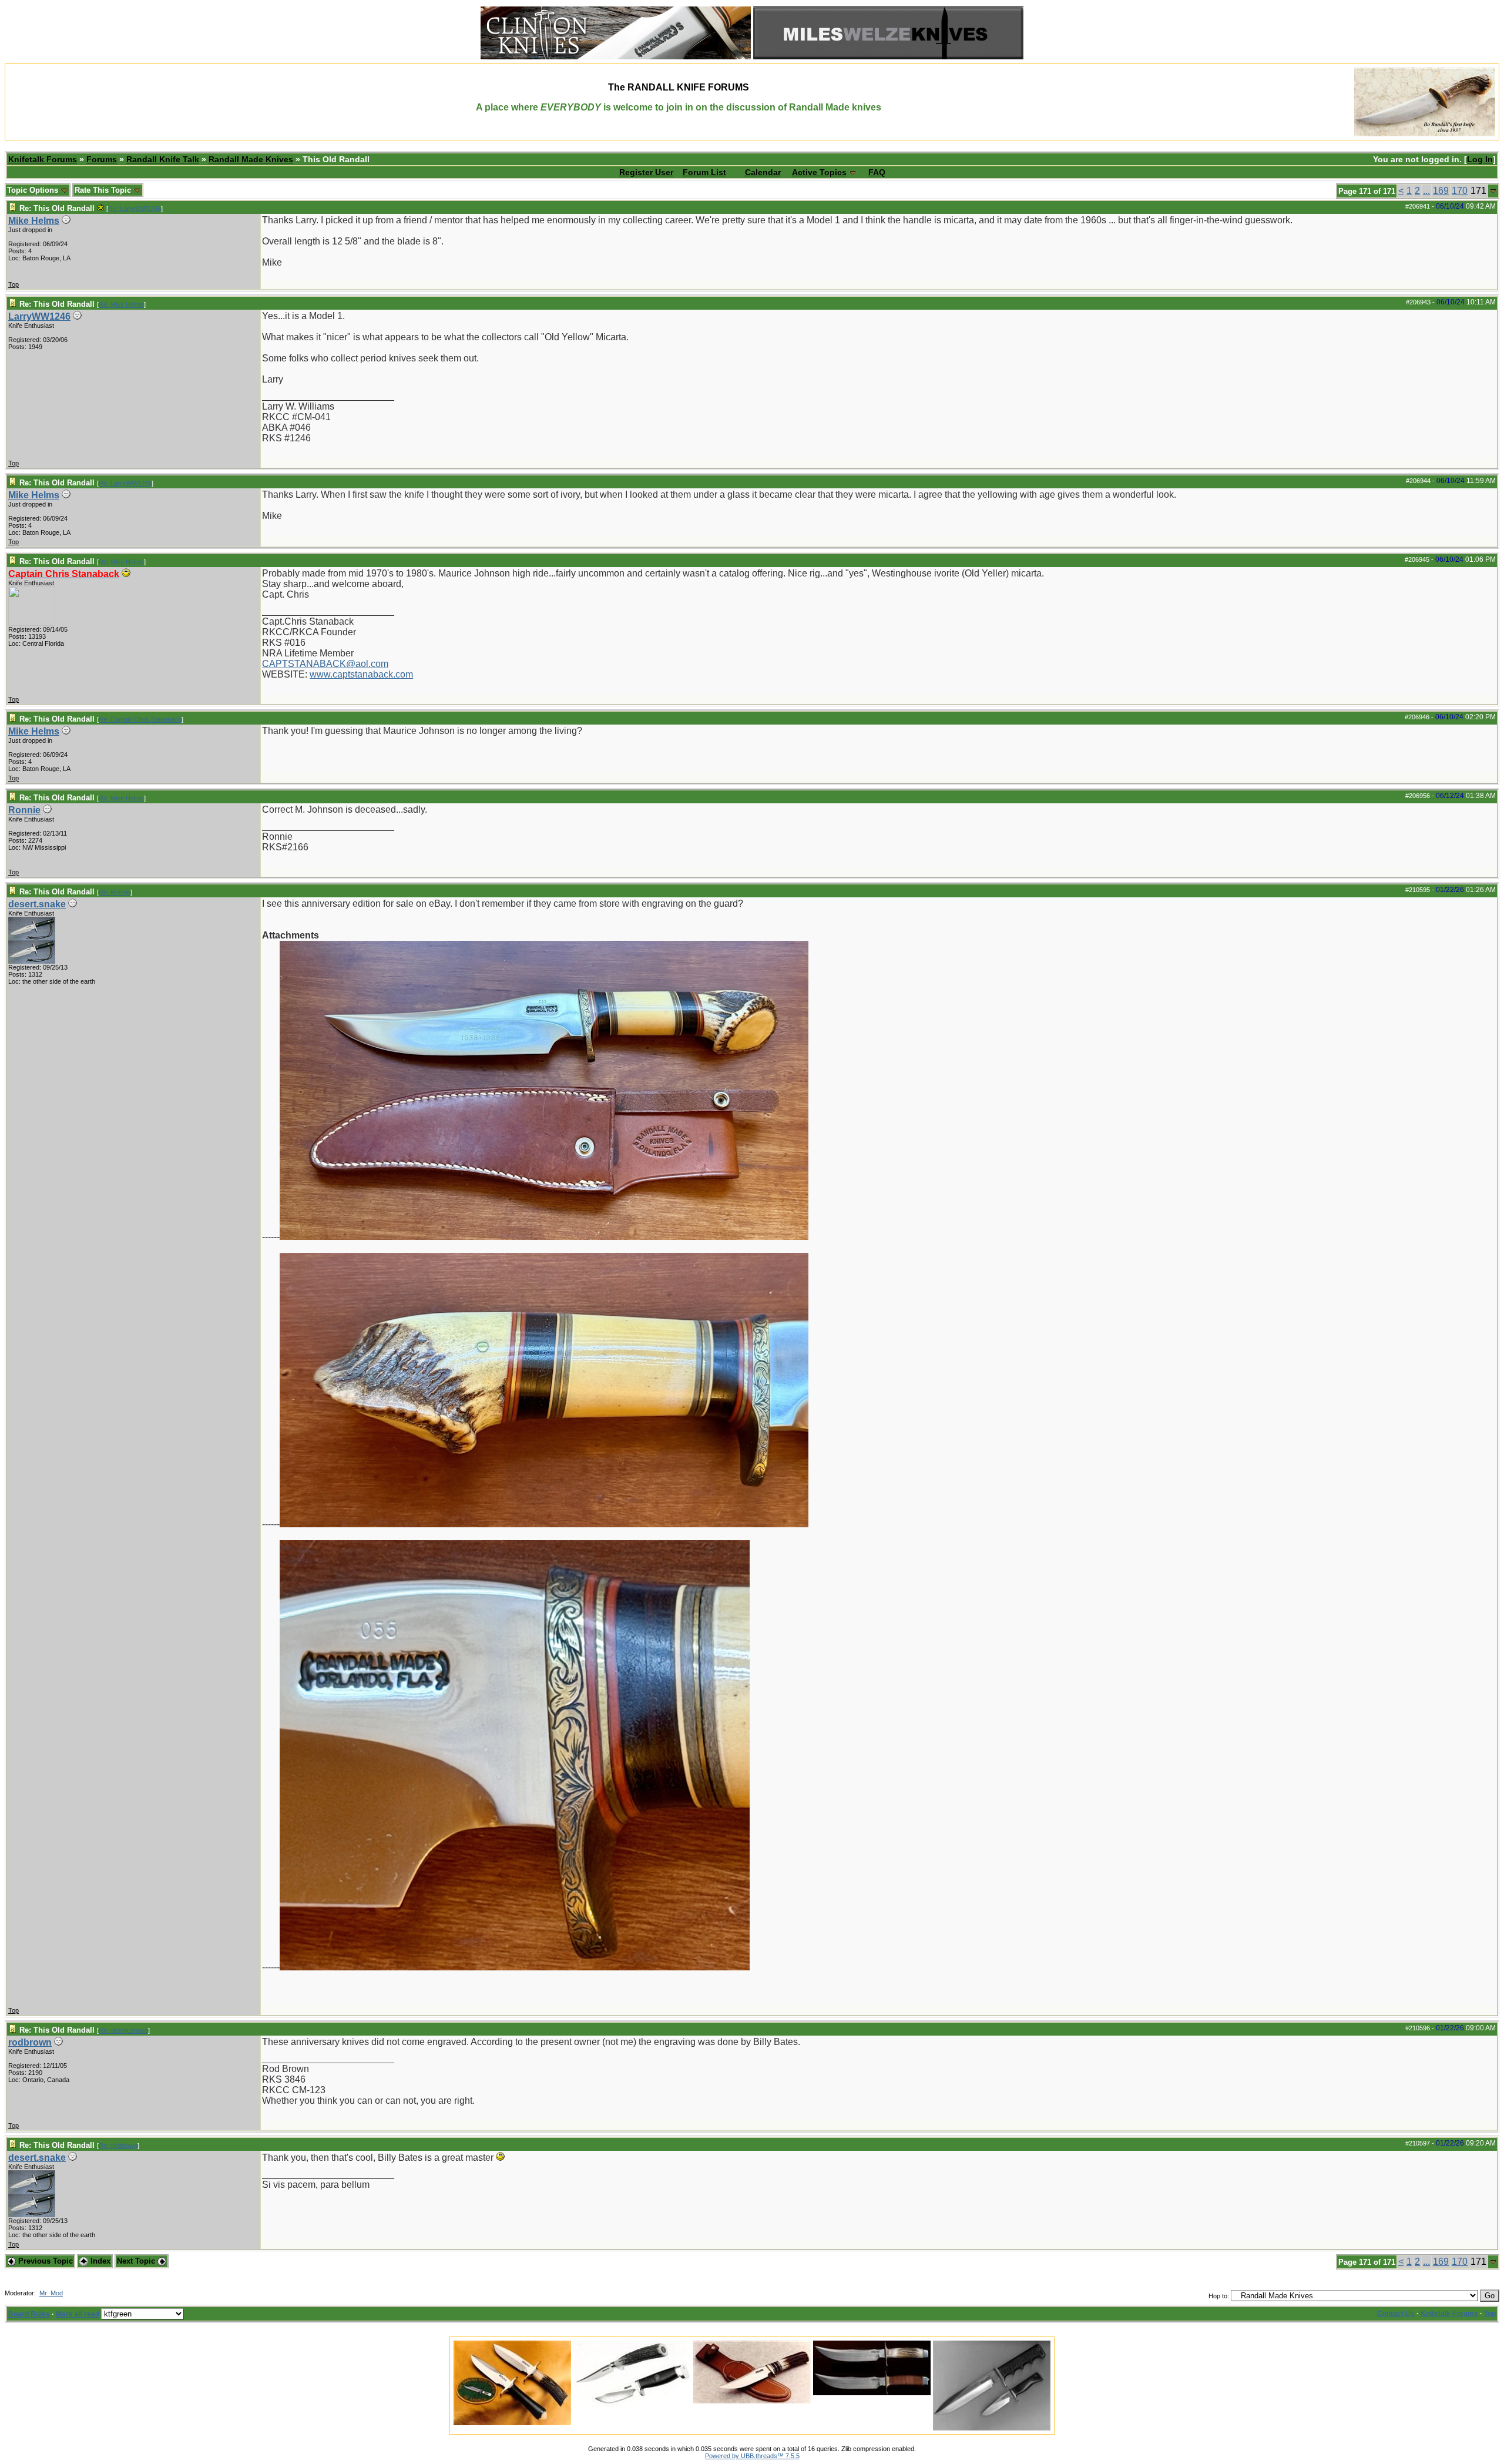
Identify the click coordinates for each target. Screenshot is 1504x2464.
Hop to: (1219, 2296)
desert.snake (37, 904)
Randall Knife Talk (163, 159)
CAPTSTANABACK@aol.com (325, 664)
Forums (102, 159)
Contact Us (1396, 2314)
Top (14, 284)
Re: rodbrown (118, 2145)
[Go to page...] (1493, 191)
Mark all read (78, 2314)
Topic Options (34, 190)
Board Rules (29, 2314)
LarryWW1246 (39, 316)
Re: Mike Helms (121, 304)
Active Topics (819, 172)
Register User (646, 172)
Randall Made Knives (251, 159)
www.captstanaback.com (361, 674)
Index (99, 2261)
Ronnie (24, 810)
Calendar (763, 172)
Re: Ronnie (115, 892)
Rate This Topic (104, 190)
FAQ (877, 172)
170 (1460, 191)
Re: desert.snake (123, 2030)
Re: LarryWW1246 (135, 209)
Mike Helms (34, 221)
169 (1441, 191)
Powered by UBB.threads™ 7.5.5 (752, 2456)
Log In (1480, 159)
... (1426, 191)
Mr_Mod (51, 2293)
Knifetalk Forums (43, 159)
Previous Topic (44, 2261)
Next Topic (137, 2261)
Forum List (704, 172)
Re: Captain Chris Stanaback (140, 719)
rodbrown (30, 2042)
